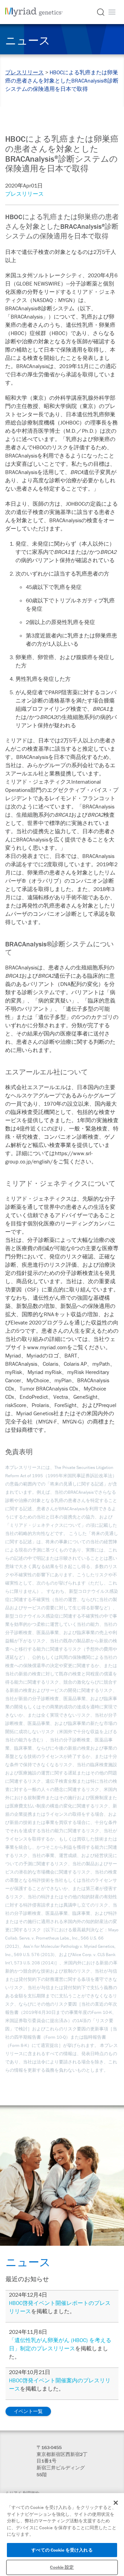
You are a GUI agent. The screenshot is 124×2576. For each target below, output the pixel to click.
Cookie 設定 (62, 2567)
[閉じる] (116, 2503)
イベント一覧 (28, 2411)
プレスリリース (24, 72)
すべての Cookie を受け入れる (62, 2550)
